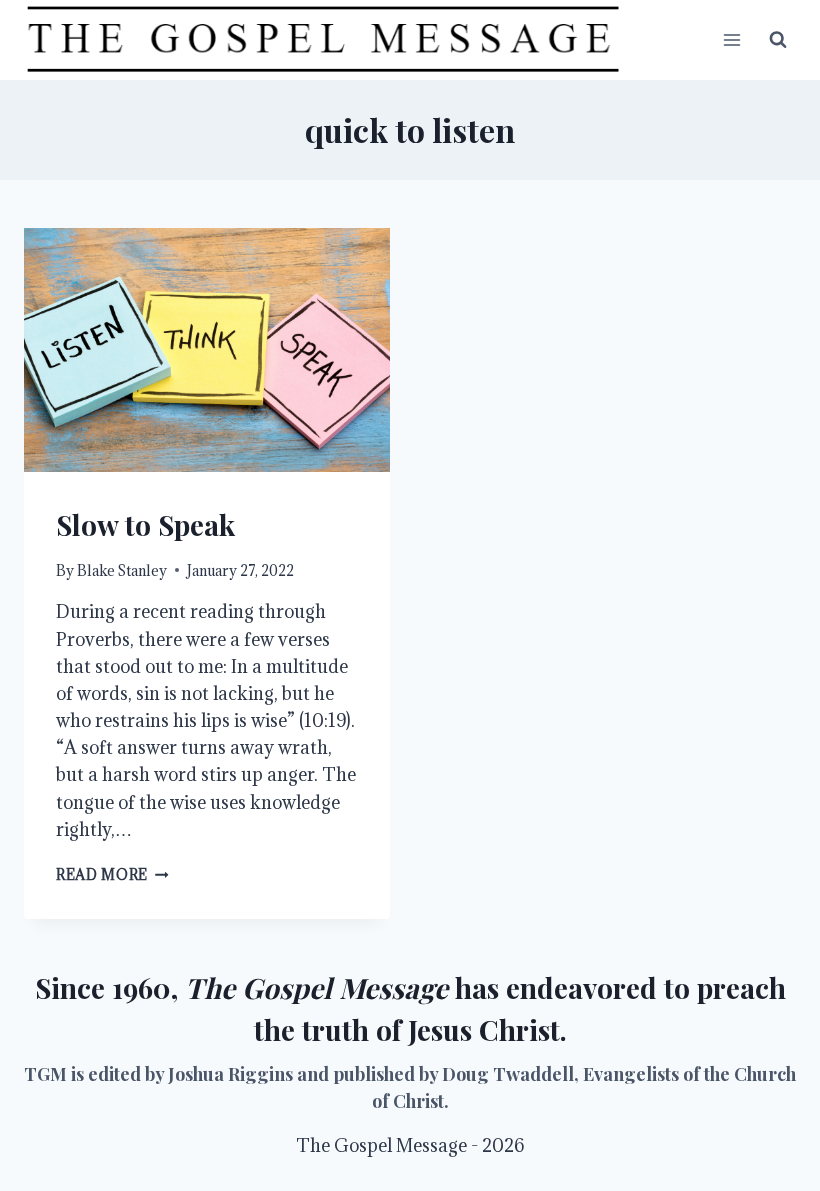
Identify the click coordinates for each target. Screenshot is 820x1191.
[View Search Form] (778, 40)
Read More (112, 874)
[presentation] (207, 350)
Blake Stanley (122, 570)
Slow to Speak (145, 524)
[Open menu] (731, 39)
